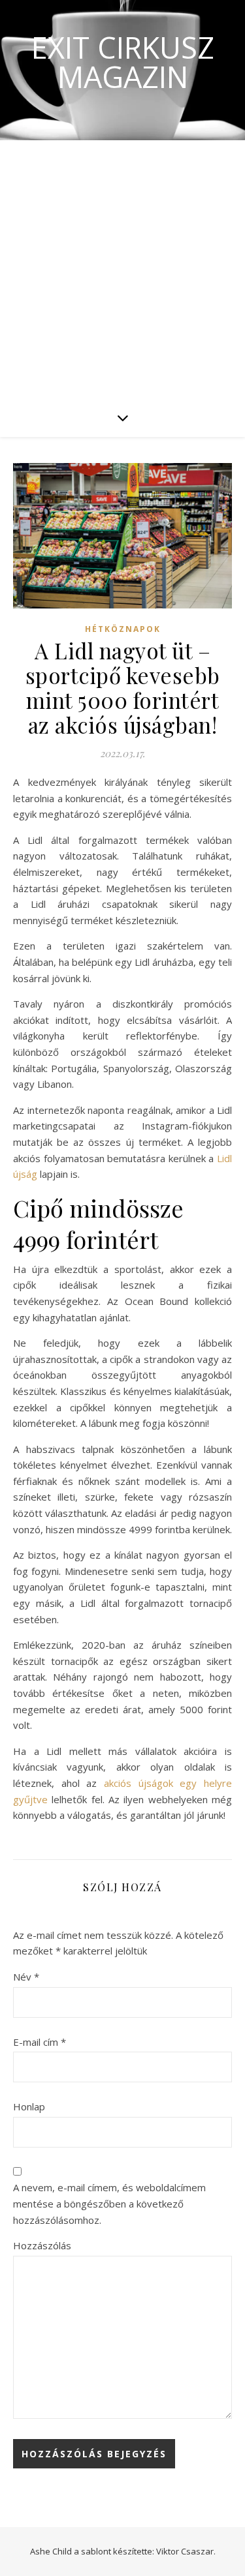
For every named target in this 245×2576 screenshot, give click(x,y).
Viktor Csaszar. (186, 2551)
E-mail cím (40, 2042)
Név (26, 1977)
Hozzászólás (42, 2245)
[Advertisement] (122, 269)
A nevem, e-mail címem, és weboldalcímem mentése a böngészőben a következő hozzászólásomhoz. (109, 2203)
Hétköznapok (123, 629)
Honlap (29, 2106)
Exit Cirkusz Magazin (123, 62)
